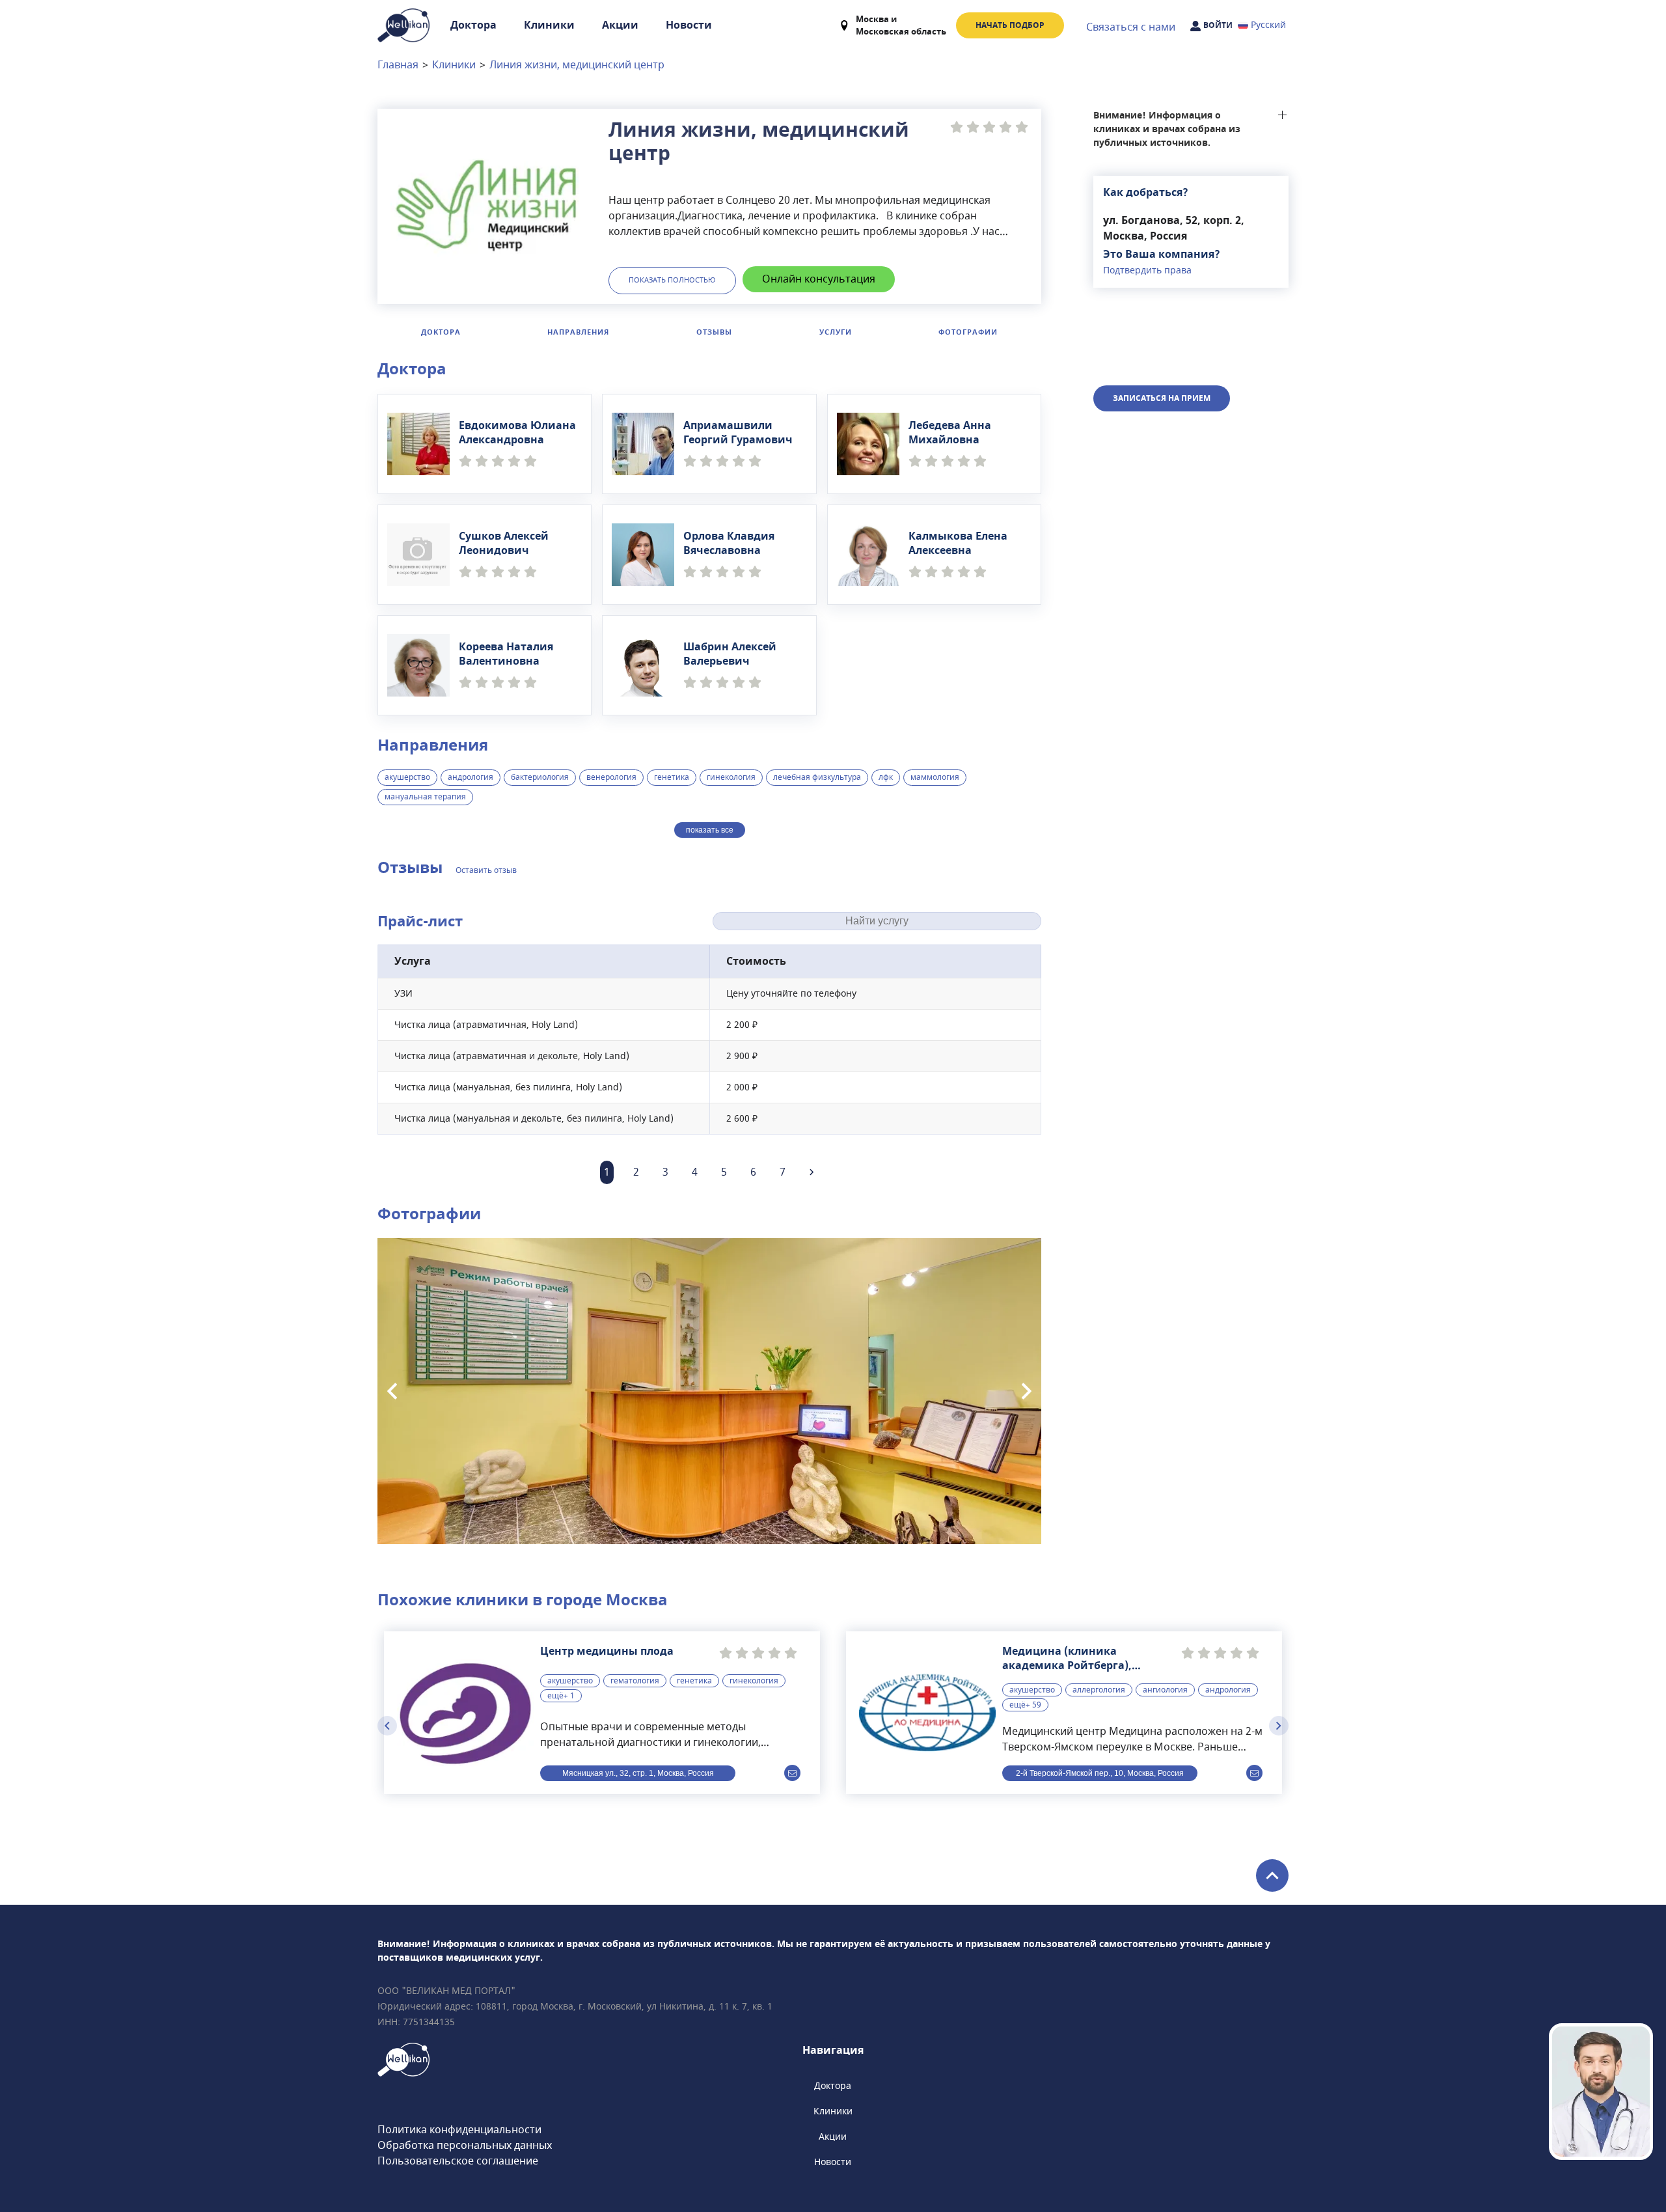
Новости (689, 25)
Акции (620, 25)
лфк (886, 777)
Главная (398, 65)
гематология (635, 1681)
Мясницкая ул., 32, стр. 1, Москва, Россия (638, 1773)
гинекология (731, 777)
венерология (611, 777)
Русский (1268, 25)
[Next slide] (1027, 1391)
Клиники (549, 25)
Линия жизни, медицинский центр (577, 65)
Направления (578, 332)
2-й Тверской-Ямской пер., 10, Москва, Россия (1100, 1773)
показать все (710, 830)
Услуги (836, 332)
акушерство (407, 777)
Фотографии (968, 332)
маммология (935, 777)
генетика (672, 777)
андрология (471, 777)
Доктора (473, 25)
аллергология (1099, 1690)
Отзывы (714, 332)
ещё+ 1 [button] (561, 1696)
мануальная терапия (425, 797)
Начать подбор (1010, 25)
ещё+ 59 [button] (1025, 1705)
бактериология (540, 777)
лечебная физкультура (817, 777)
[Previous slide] (392, 1391)
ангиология (1165, 1690)
